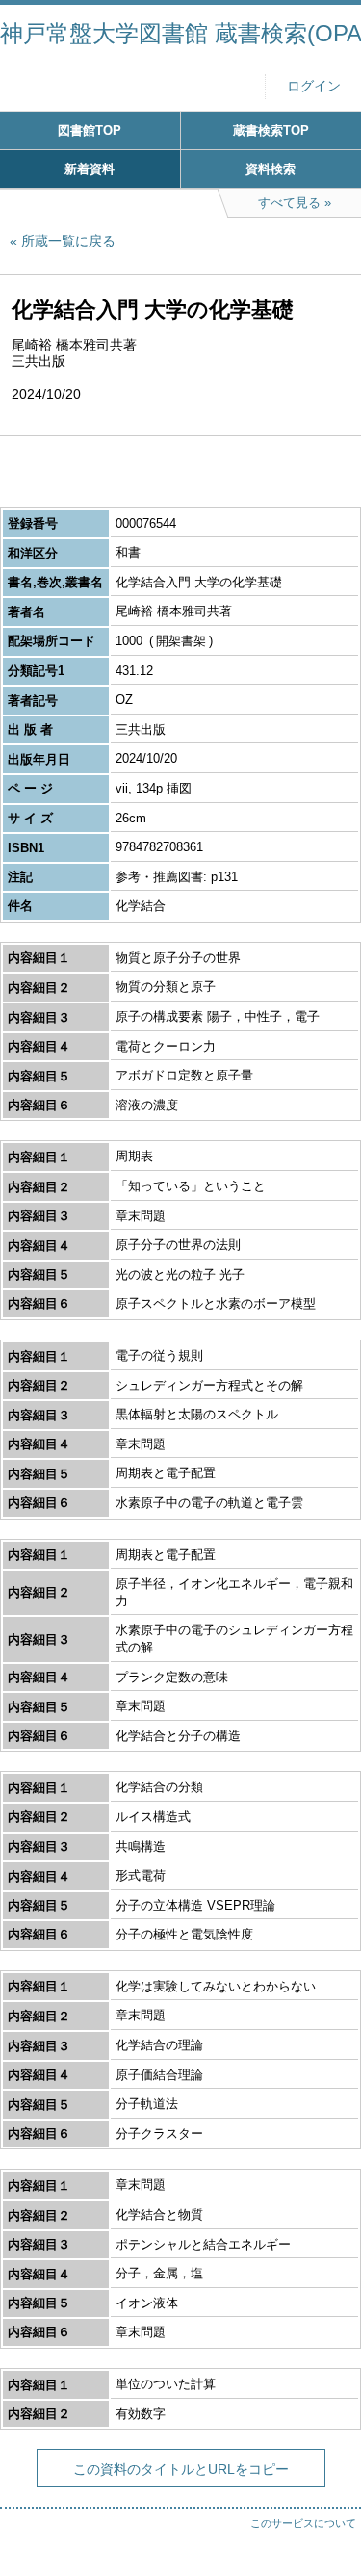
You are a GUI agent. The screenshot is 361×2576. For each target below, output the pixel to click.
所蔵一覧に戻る (68, 241)
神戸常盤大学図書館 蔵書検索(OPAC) (180, 33)
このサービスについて (303, 2523)
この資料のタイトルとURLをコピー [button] (181, 2469)
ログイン (314, 86)
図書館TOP (90, 130)
